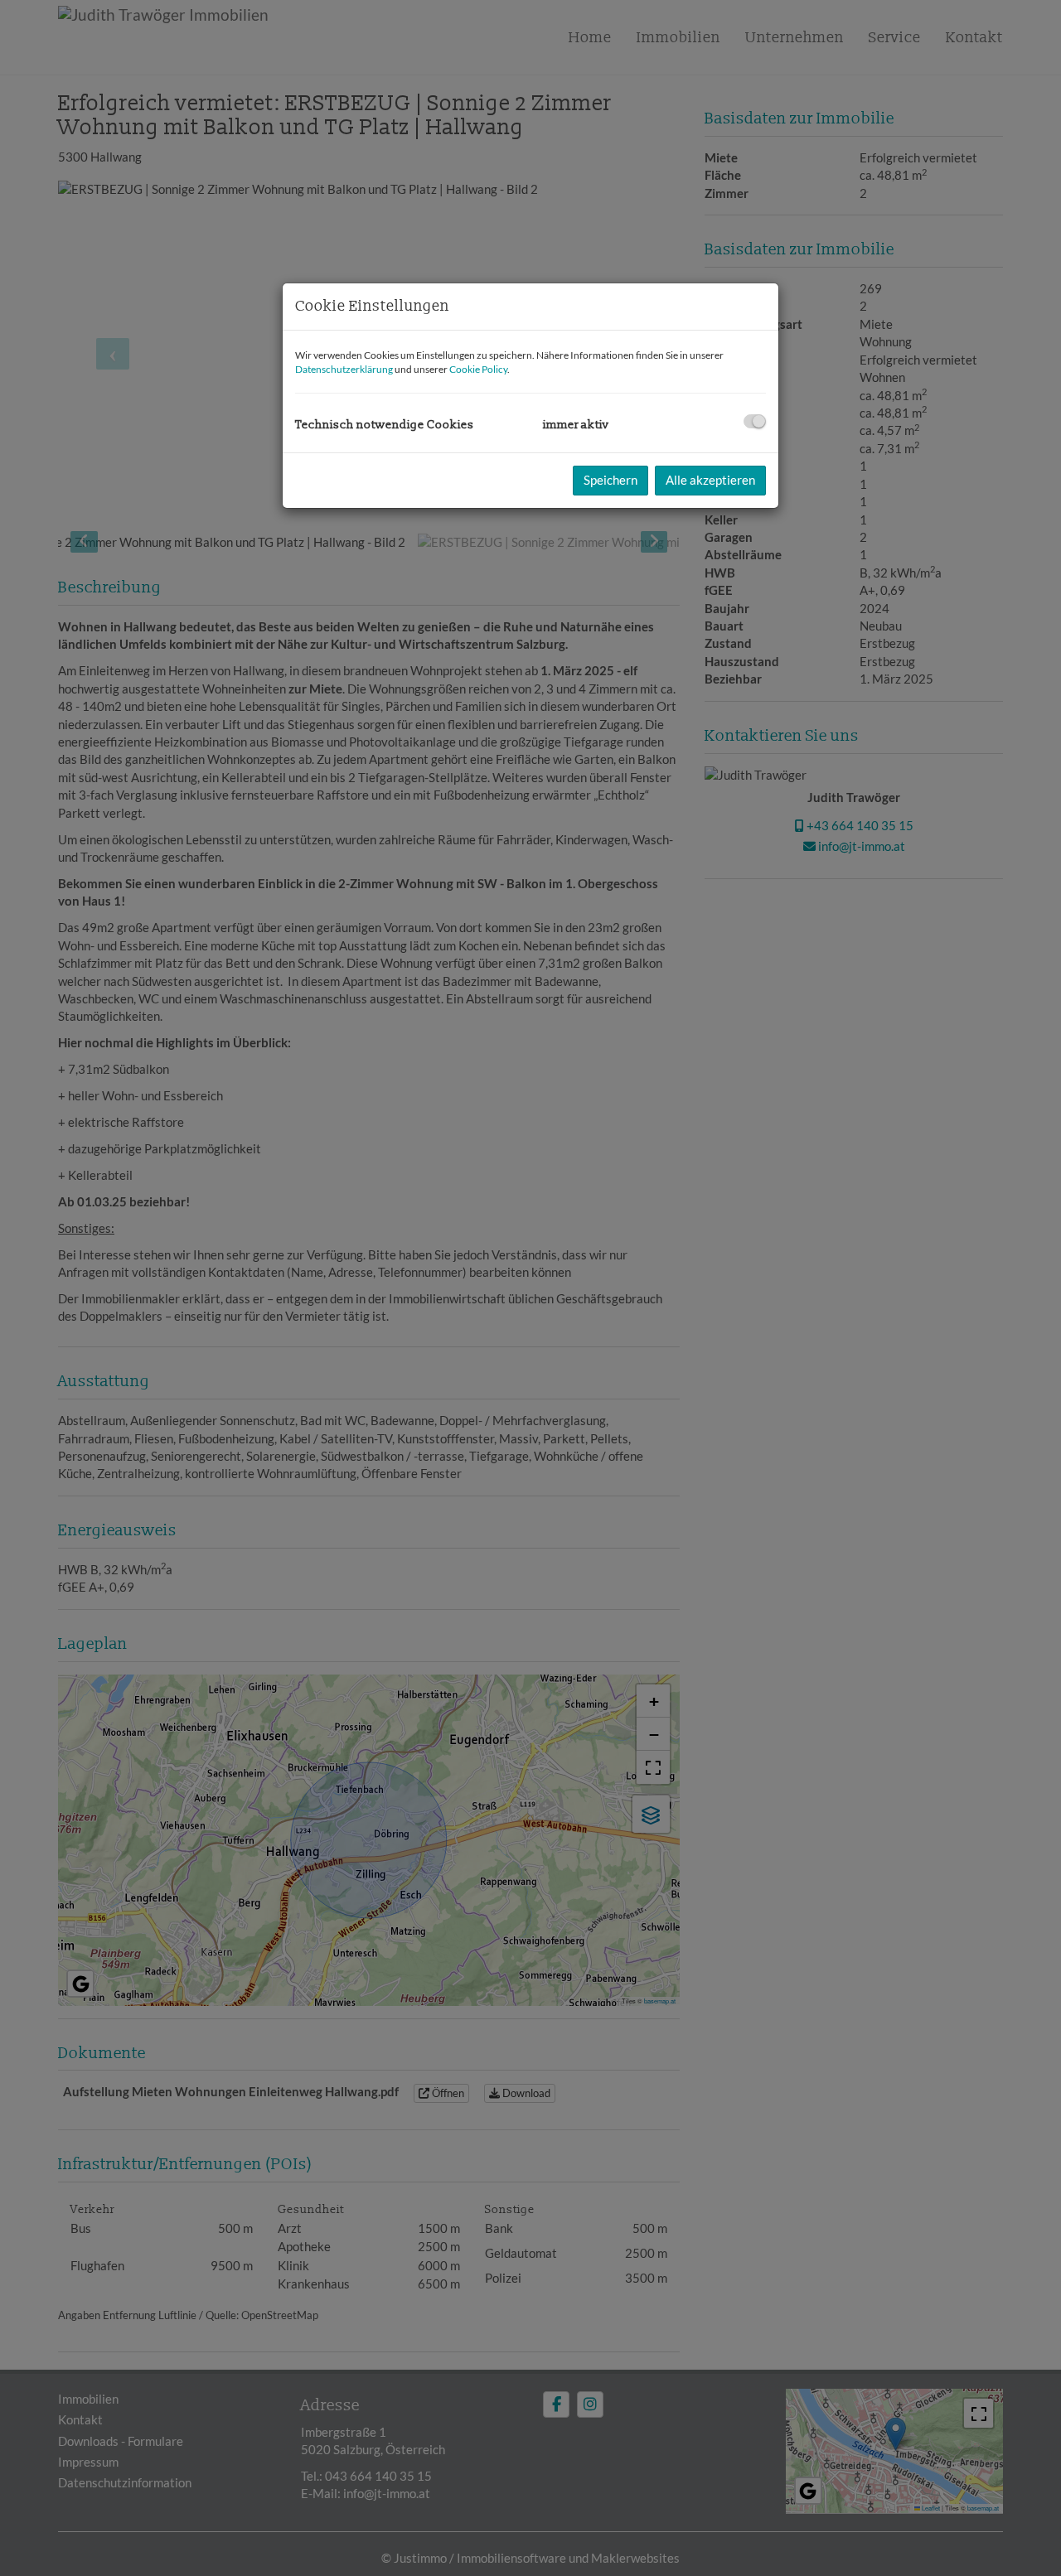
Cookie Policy (478, 369)
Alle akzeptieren (710, 480)
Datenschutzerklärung (344, 369)
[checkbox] (755, 421)
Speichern (610, 480)
